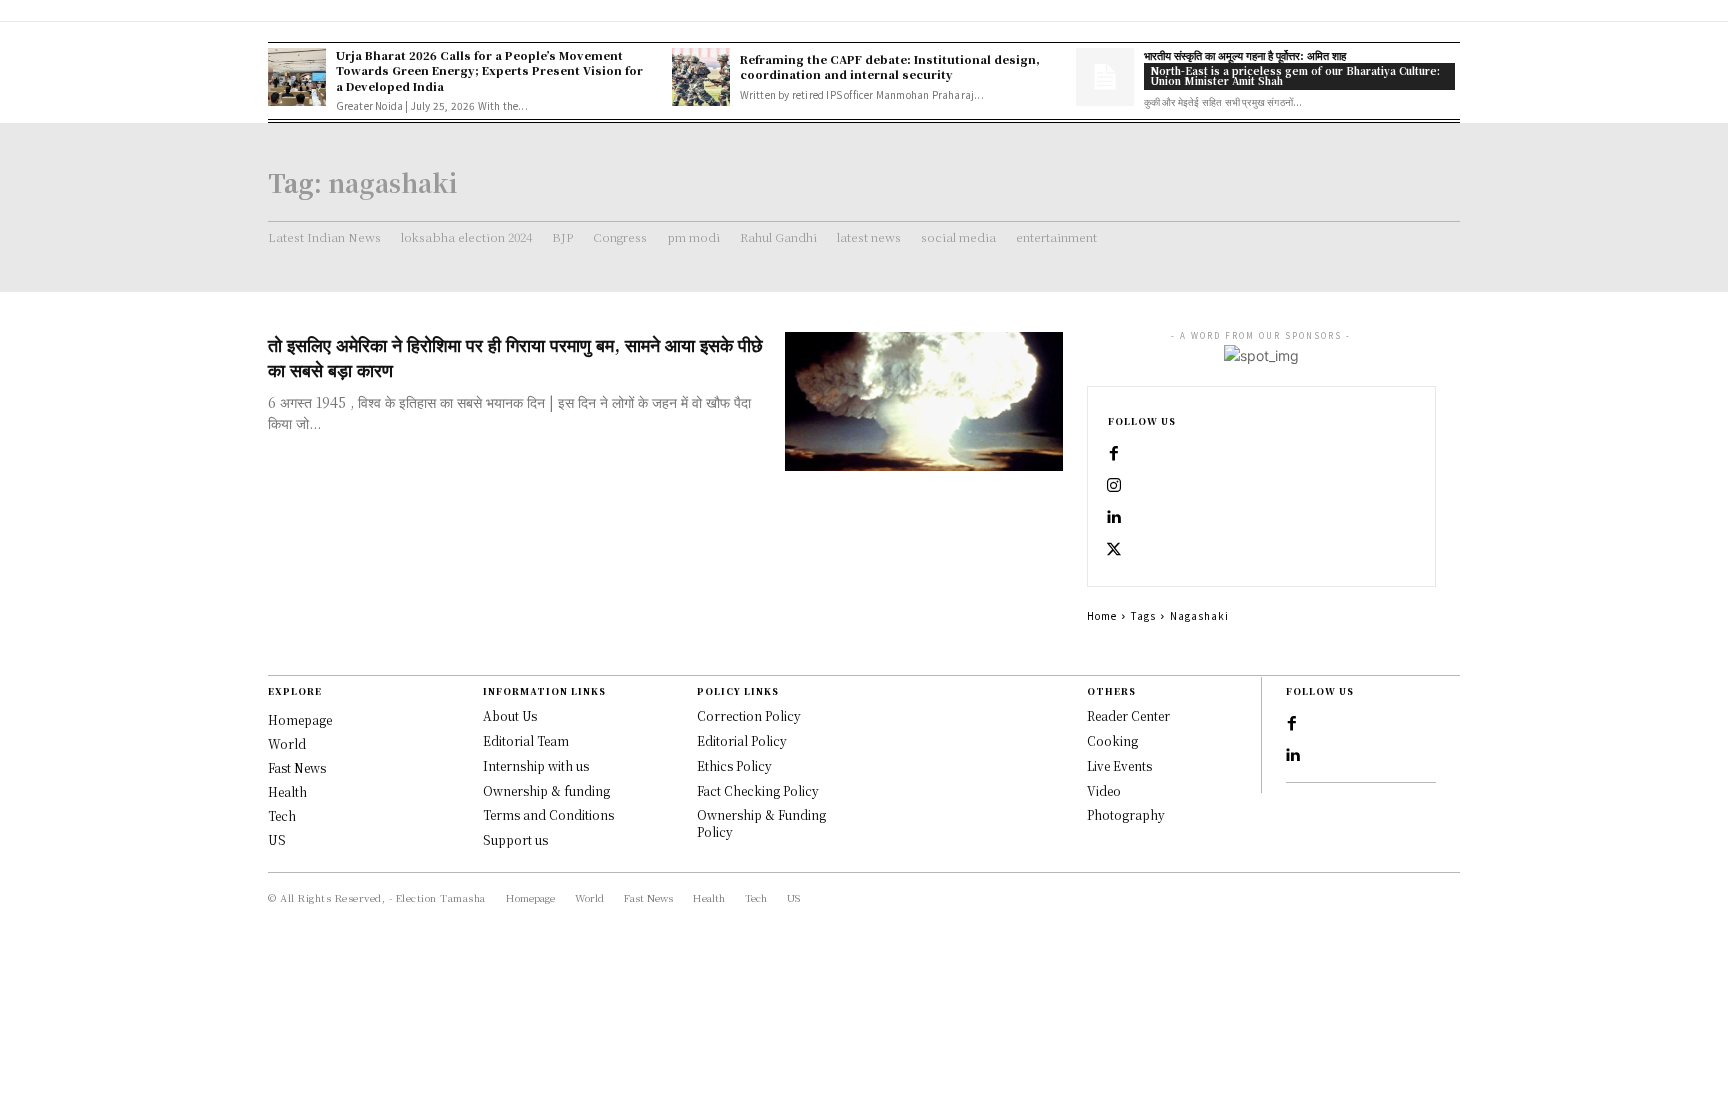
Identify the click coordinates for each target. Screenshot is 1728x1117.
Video (1104, 790)
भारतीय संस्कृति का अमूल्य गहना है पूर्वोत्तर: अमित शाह (1245, 55)
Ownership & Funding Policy (761, 823)
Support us (515, 839)
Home (1102, 615)
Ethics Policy (734, 765)
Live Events (1119, 765)
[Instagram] (1114, 486)
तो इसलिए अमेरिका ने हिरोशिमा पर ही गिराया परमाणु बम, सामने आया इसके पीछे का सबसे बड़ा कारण (515, 356)
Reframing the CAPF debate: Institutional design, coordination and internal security (890, 66)
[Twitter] (1114, 550)
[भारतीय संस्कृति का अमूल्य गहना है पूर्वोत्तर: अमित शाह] (1105, 77)
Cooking (1112, 740)
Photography (1126, 814)
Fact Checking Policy (758, 790)
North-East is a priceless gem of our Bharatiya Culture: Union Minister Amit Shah (1295, 75)
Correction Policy (749, 715)
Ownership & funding (546, 790)
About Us (510, 715)
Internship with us (536, 765)
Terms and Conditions (548, 814)
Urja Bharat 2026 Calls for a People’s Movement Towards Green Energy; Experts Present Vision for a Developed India (489, 70)
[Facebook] (1114, 454)
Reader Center (1128, 715)
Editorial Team (526, 740)
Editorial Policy (742, 740)
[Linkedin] (1114, 518)
